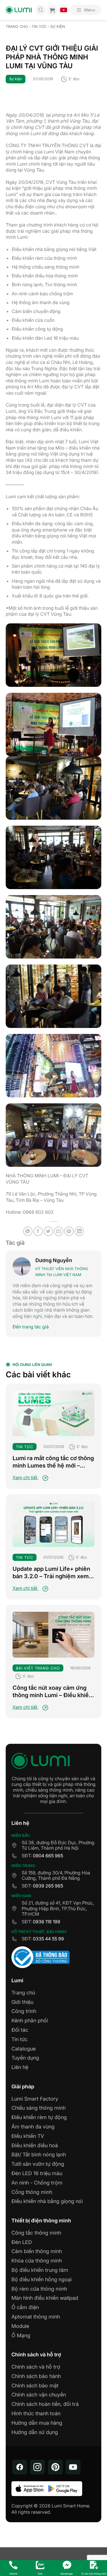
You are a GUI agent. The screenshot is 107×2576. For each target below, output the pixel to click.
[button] (86, 10)
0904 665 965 (48, 1856)
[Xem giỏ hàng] (52, 10)
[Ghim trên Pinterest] (69, 1231)
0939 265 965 (48, 1886)
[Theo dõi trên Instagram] (37, 2467)
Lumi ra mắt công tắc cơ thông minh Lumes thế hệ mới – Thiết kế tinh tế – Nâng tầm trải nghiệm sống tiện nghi (53, 1462)
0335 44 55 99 (48, 1939)
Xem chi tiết (26, 1477)
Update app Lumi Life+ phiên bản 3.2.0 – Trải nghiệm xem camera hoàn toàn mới (51, 1573)
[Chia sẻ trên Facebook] (38, 1231)
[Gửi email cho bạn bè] (59, 1231)
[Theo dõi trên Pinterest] (55, 2467)
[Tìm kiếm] (41, 10)
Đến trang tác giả (31, 1327)
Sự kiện (58, 27)
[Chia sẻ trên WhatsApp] (28, 1231)
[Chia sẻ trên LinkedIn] (79, 1231)
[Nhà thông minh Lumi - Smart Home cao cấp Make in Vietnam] (19, 10)
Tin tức (39, 27)
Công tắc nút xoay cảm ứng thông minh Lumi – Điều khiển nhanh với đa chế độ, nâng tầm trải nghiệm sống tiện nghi (53, 1692)
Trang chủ (17, 27)
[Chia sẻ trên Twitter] (48, 1231)
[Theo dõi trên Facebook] (20, 2467)
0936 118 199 (47, 1922)
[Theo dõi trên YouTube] (73, 2467)
